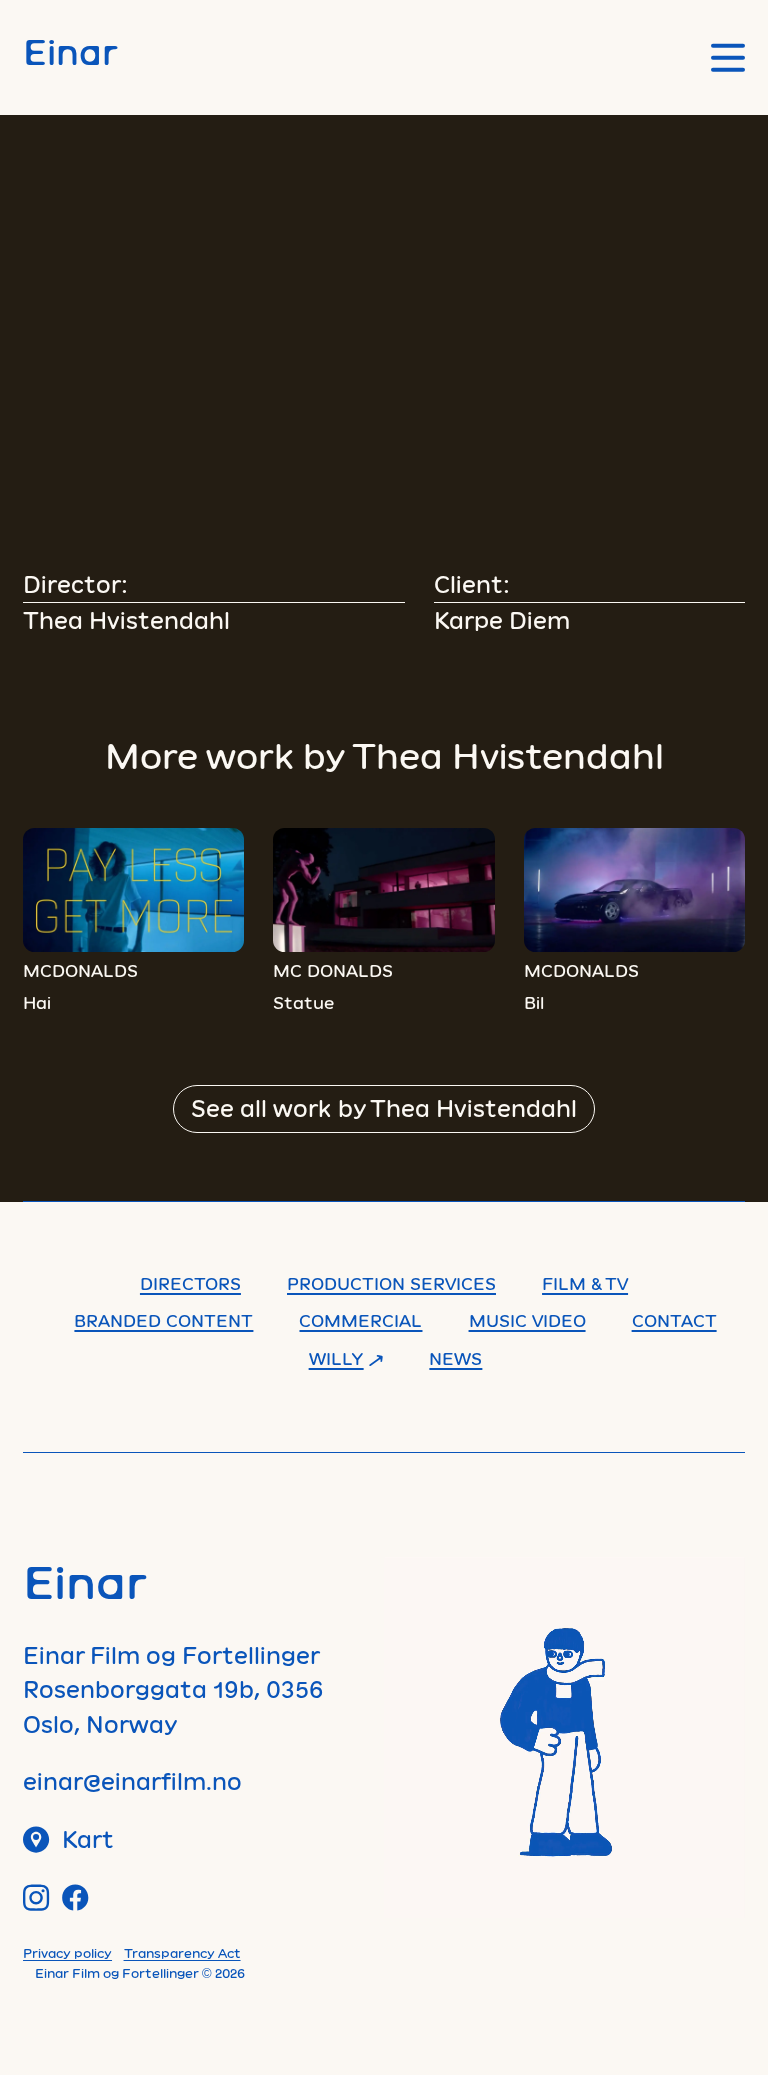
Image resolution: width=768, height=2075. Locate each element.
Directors (190, 1283)
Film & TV (585, 1283)
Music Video (527, 1320)
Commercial (360, 1320)
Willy (336, 1358)
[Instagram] (36, 1897)
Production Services (391, 1283)
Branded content (163, 1320)
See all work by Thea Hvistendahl (384, 1108)
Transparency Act (182, 1953)
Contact (674, 1320)
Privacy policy (67, 1953)
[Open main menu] (728, 57)
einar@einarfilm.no (132, 1781)
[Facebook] (75, 1897)
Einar (70, 51)
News (455, 1358)
